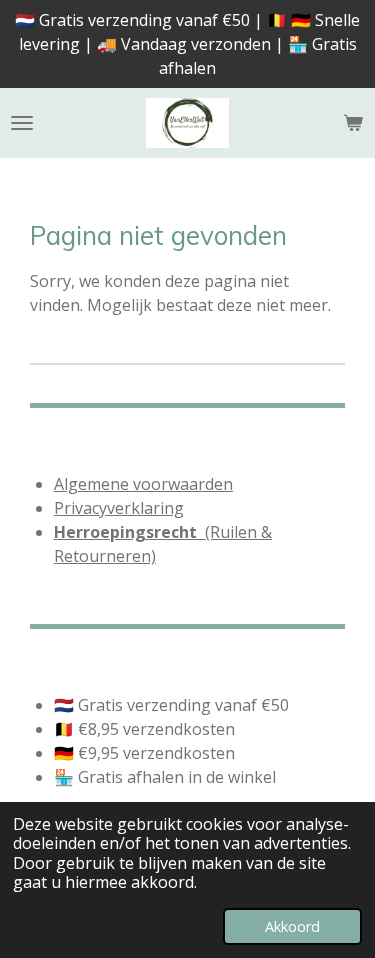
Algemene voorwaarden (143, 484)
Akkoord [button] (292, 926)
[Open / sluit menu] (22, 123)
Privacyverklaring (119, 508)
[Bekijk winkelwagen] (353, 123)
